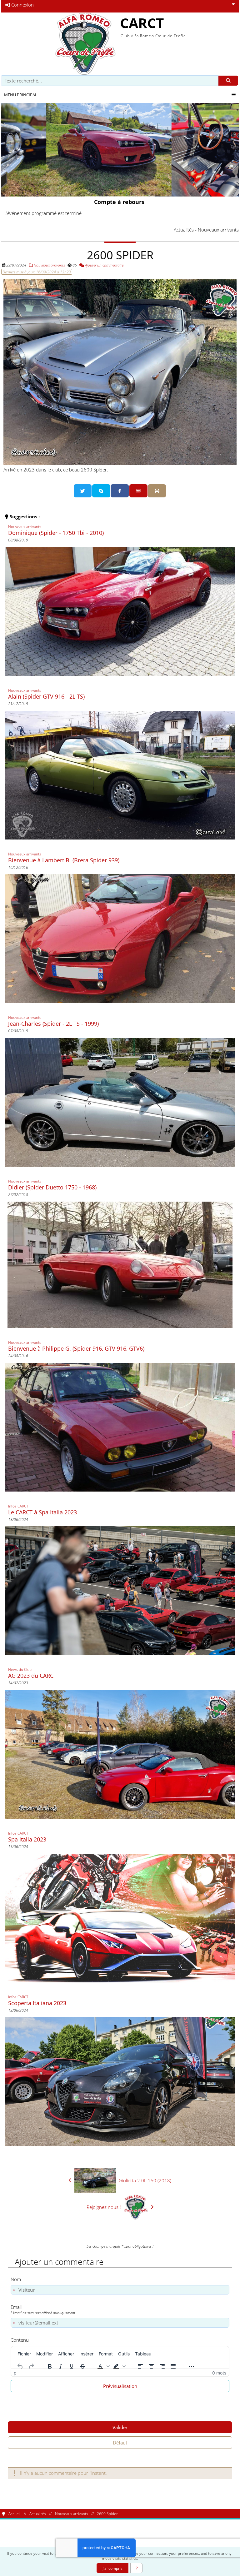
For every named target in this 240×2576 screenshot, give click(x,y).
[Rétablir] (31, 2366)
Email (43, 2309)
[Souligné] (72, 2366)
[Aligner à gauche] (140, 2366)
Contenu (20, 2340)
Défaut (120, 2443)
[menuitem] (24, 2354)
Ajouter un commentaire (104, 265)
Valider (120, 2427)
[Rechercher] (228, 81)
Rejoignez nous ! (104, 2207)
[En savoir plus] (136, 2568)
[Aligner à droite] (162, 2366)
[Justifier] (173, 2366)
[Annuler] (20, 2366)
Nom (16, 2279)
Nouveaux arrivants (49, 265)
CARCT (142, 23)
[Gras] (50, 2366)
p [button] (15, 2373)
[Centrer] (151, 2366)
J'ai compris (112, 2568)
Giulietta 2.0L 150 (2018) (145, 2180)
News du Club (20, 1669)
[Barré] (82, 2366)
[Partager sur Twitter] (83, 491)
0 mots (219, 2373)
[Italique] (61, 2366)
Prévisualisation (120, 2386)
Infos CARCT (18, 1506)
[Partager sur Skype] (101, 491)
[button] (103, 2366)
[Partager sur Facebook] (120, 491)
